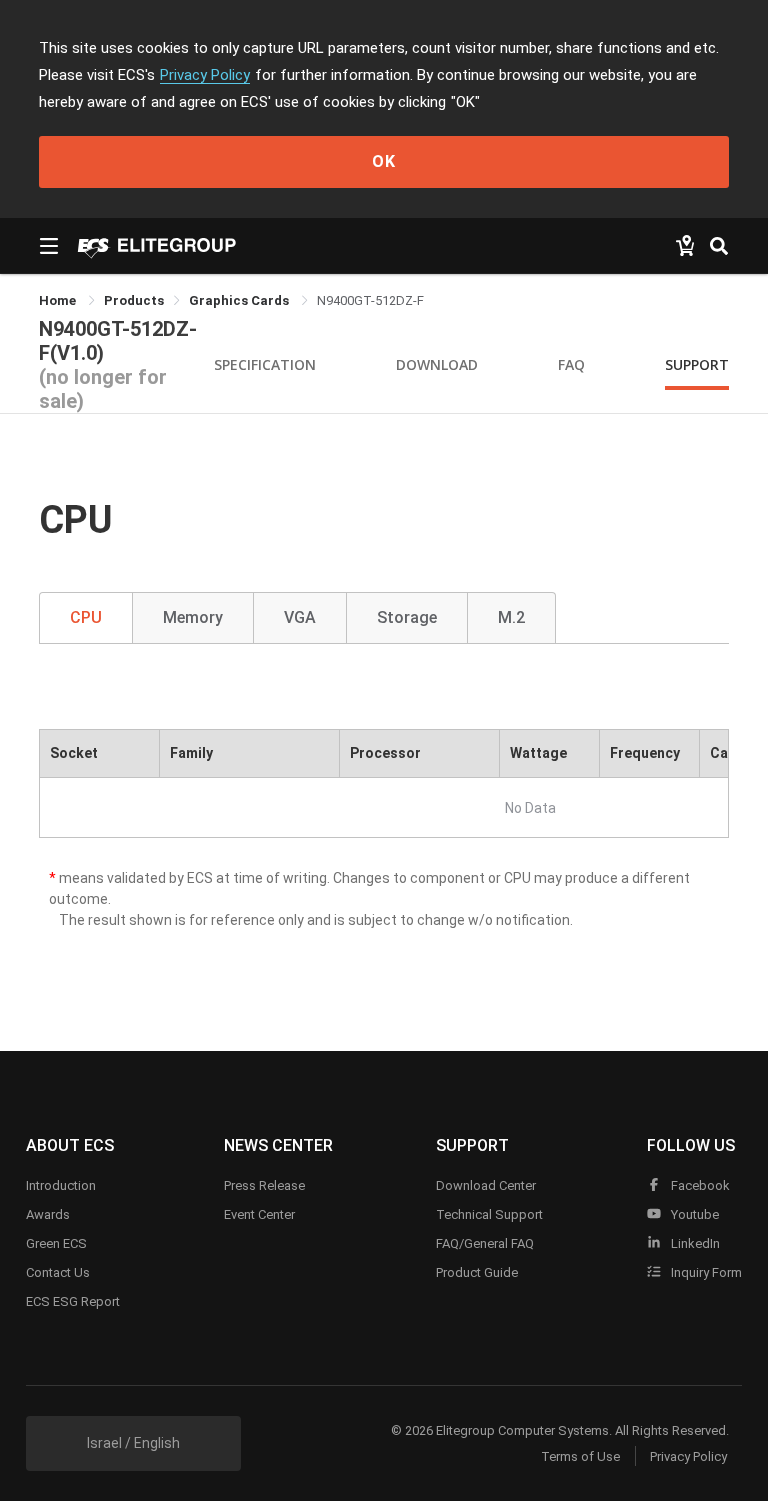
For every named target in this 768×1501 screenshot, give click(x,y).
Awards (48, 1214)
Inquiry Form (705, 1272)
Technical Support (489, 1214)
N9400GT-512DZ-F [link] (370, 300)
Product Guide (477, 1272)
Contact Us (58, 1272)
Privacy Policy (205, 75)
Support (697, 364)
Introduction (61, 1185)
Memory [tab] (193, 617)
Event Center (259, 1214)
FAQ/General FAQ (485, 1243)
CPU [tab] (86, 617)
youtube (693, 1214)
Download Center (486, 1185)
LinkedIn (694, 1243)
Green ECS (56, 1243)
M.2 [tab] (511, 617)
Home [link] (59, 300)
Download (437, 364)
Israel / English (133, 1443)
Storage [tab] (407, 617)
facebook (699, 1185)
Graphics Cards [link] (240, 300)
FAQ (571, 364)
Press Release (264, 1185)
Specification (265, 364)
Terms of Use (580, 1456)
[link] (134, 300)
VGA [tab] (300, 617)
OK (384, 161)
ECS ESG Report (73, 1301)
